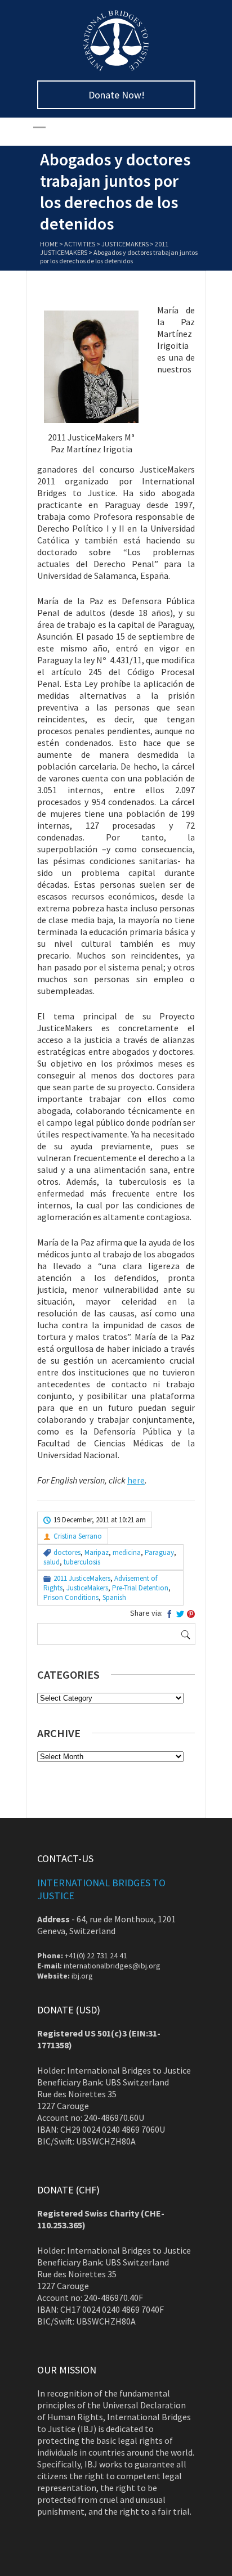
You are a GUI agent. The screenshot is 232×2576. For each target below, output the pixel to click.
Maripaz (97, 1552)
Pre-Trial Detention (140, 1588)
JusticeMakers (125, 244)
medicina (127, 1552)
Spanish (114, 1597)
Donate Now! (117, 95)
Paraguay (159, 1552)
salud (52, 1562)
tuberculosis (82, 1562)
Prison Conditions (71, 1597)
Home (49, 244)
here (136, 1480)
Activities (80, 244)
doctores (67, 1552)
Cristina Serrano (78, 1536)
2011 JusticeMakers (82, 1578)
